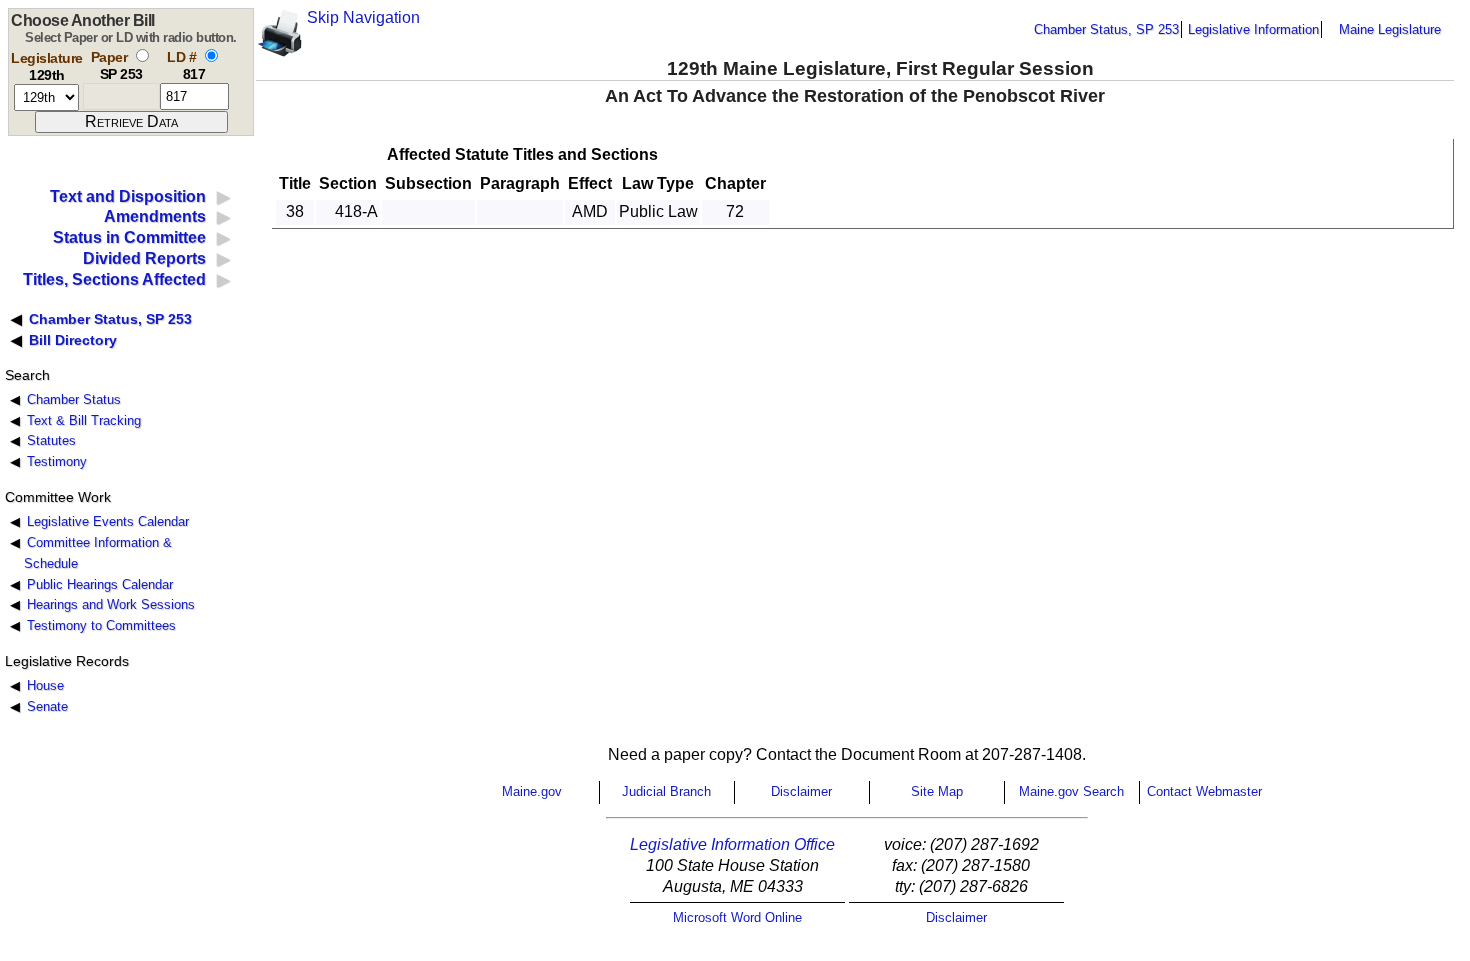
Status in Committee (129, 237)
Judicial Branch (666, 791)
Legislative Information (1253, 29)
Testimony (57, 461)
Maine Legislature (1390, 29)
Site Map (937, 791)
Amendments (155, 216)
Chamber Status (74, 399)
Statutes (51, 440)
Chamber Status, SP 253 (1106, 29)
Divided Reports (144, 258)
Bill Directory (73, 340)
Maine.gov (532, 791)
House (45, 685)
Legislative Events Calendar (108, 521)
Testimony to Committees (101, 625)
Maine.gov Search (1071, 791)
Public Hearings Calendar (100, 584)
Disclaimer (801, 791)
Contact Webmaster (1204, 791)
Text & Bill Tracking (84, 420)
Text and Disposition (128, 196)
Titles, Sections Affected (114, 279)
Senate (47, 706)
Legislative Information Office (732, 844)
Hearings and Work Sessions (111, 604)
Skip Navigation (363, 17)
